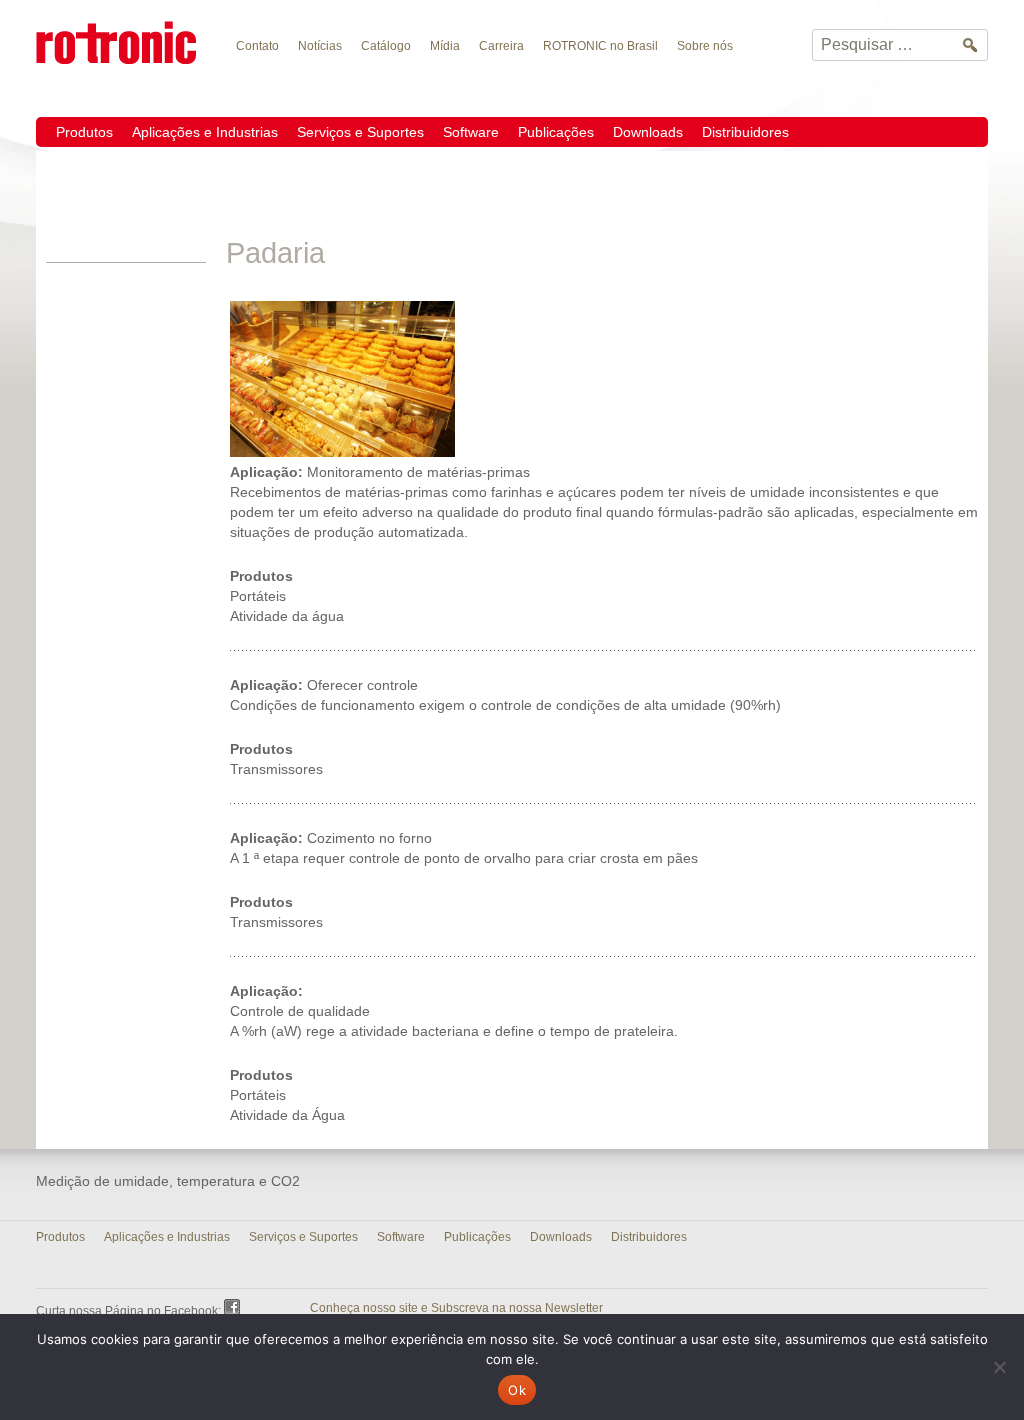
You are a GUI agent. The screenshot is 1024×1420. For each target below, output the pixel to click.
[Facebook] (232, 1307)
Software (471, 132)
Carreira (501, 46)
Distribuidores (745, 132)
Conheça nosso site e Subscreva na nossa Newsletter (456, 1308)
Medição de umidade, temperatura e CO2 (168, 1181)
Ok (517, 1390)
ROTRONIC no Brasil (600, 46)
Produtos (84, 132)
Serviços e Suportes (360, 132)
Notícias (320, 46)
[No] (999, 1367)
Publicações (556, 132)
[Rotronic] (123, 42)
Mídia (445, 46)
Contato (257, 46)
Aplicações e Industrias (205, 132)
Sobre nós (705, 46)
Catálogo (386, 46)
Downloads (648, 132)
